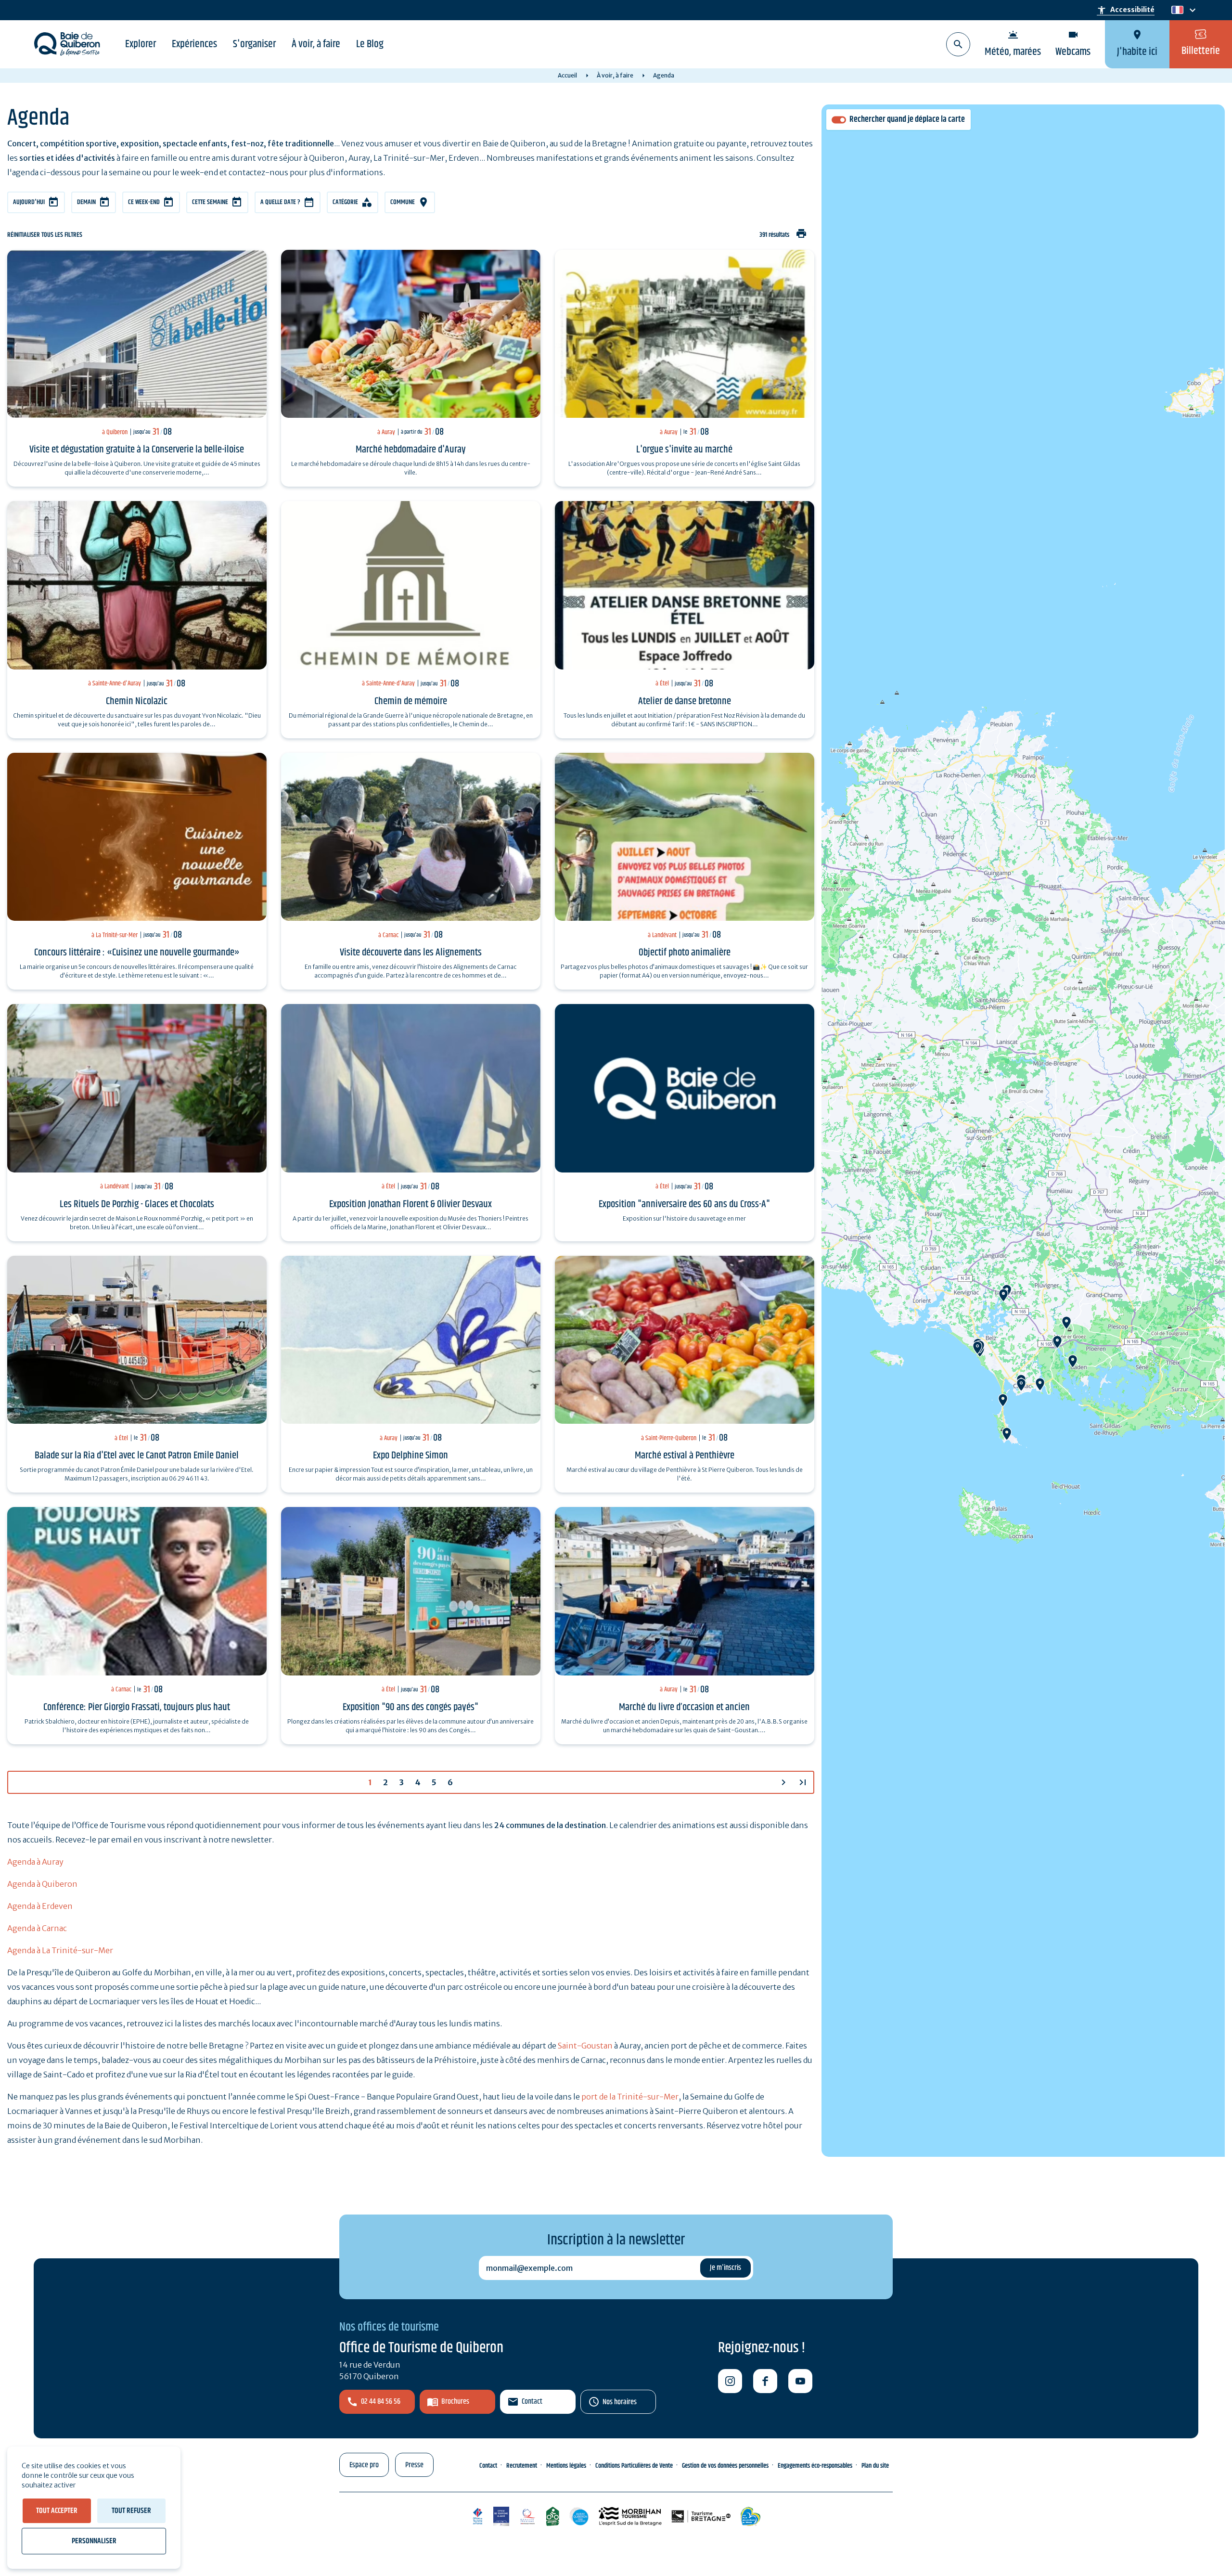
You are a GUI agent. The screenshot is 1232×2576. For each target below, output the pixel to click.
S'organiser (254, 44)
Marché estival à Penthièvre (685, 1455)
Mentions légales (566, 2466)
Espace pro (364, 2465)
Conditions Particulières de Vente (634, 2466)
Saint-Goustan (585, 2046)
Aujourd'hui (29, 202)
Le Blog (370, 44)
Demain (86, 202)
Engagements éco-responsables (815, 2466)
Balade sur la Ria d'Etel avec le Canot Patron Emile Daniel (137, 1455)
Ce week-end (144, 202)
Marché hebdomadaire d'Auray (411, 450)
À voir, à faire (316, 44)
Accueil (567, 75)
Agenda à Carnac (37, 1928)
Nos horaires (620, 2402)
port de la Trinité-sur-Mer (630, 2097)
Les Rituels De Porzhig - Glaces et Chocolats (137, 1204)
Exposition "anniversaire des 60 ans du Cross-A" (684, 1204)
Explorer (141, 44)
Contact (532, 2402)
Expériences (194, 44)
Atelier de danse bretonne (685, 701)
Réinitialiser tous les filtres (45, 235)
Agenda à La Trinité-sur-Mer (60, 1950)
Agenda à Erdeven (40, 1906)
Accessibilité (1126, 10)
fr (1175, 10)
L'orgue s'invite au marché (684, 450)
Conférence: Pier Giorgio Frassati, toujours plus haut (137, 1707)
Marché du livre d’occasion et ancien (684, 1707)
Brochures (455, 2402)
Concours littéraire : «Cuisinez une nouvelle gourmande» (137, 953)
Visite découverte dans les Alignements (411, 953)
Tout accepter (57, 2511)
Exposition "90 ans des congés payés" (411, 1707)
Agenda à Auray (35, 1862)
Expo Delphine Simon (411, 1455)
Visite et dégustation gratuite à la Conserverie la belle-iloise (137, 450)
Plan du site (875, 2466)
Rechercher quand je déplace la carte (907, 120)
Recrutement (522, 2466)
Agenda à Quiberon (42, 1884)
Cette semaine (210, 202)
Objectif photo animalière (685, 953)
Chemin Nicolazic (137, 701)
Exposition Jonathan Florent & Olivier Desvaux (411, 1204)
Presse (414, 2465)
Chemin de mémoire (411, 701)
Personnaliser (94, 2541)
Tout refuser (131, 2511)
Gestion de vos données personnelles (725, 2466)
